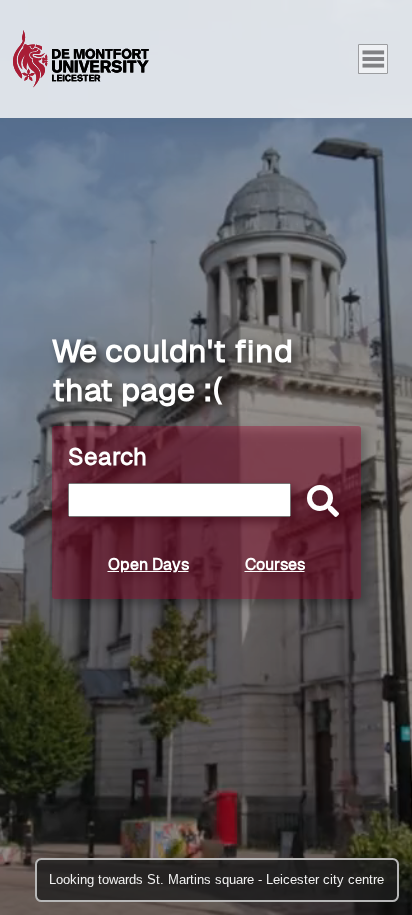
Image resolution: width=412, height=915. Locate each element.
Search (107, 456)
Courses (275, 564)
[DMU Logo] (81, 59)
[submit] (318, 502)
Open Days (148, 564)
